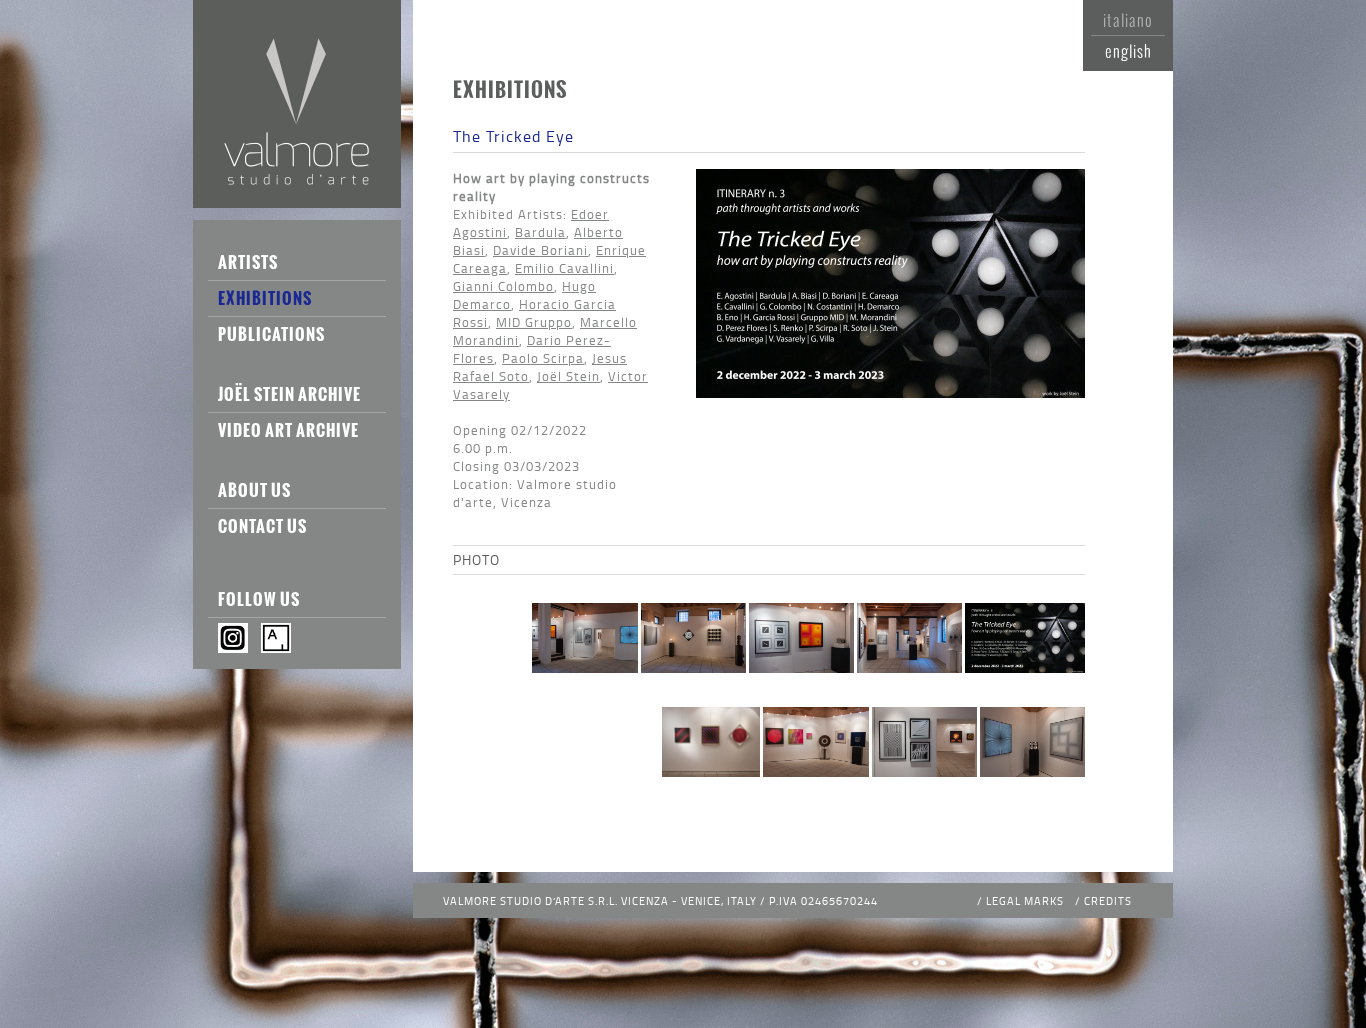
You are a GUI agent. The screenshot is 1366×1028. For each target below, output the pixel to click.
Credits (1108, 900)
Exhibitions (265, 298)
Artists (248, 262)
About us (254, 490)
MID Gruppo (534, 322)
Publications (271, 334)
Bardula (540, 232)
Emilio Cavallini (564, 268)
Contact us (262, 526)
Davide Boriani (540, 250)
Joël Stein (568, 376)
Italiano (1128, 20)
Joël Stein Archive (289, 394)
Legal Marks (1025, 900)
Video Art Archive (288, 430)
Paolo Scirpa (543, 358)
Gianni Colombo (503, 286)
